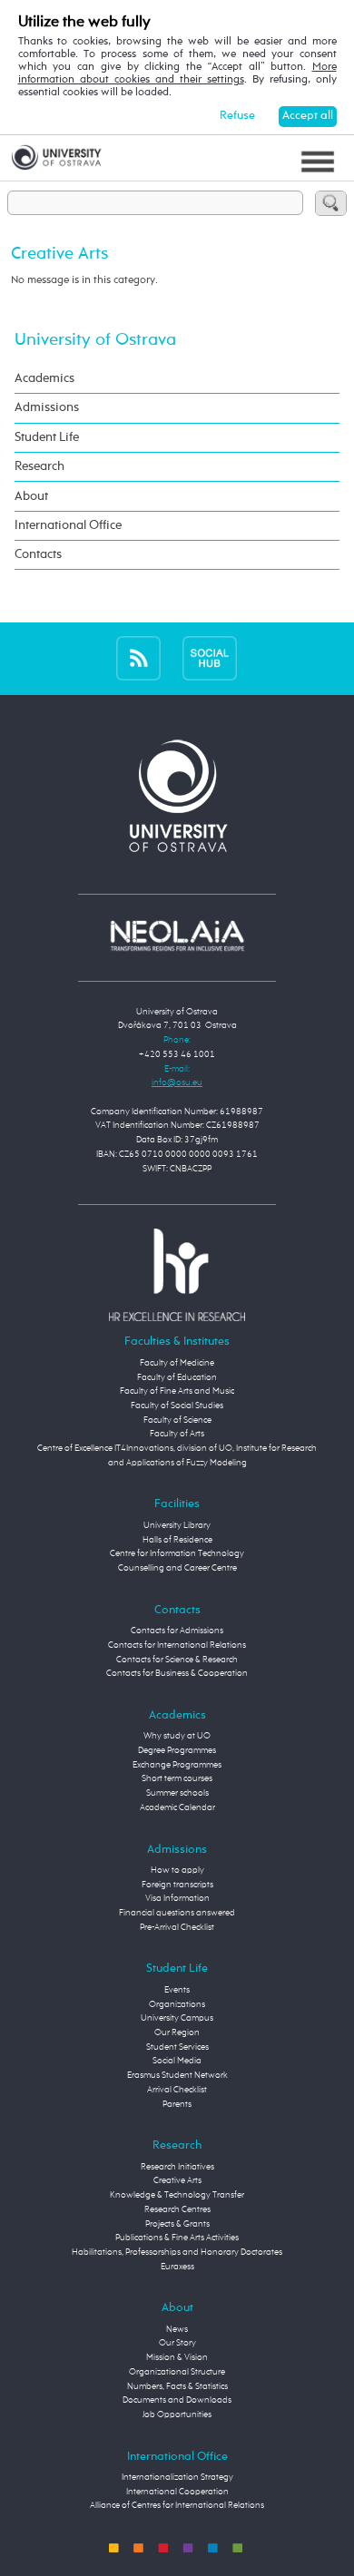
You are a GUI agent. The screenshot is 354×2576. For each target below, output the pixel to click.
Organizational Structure (177, 2372)
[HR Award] (177, 1275)
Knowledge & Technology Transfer (177, 2195)
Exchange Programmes (177, 1765)
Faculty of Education (177, 1377)
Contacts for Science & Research (177, 1660)
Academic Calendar (177, 1807)
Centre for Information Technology (177, 1553)
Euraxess (177, 2267)
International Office (68, 525)
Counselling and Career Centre (177, 1568)
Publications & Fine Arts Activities (177, 2238)
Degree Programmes (177, 1750)
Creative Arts (177, 2180)
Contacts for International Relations (177, 1645)
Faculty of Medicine (177, 1363)
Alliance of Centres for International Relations (177, 2505)
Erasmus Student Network (177, 2075)
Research (39, 466)
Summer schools (177, 1793)
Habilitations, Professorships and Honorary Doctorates (177, 2252)
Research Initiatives (177, 2167)
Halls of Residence (177, 1540)
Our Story (177, 2343)
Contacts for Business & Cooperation (177, 1673)
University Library (177, 1525)
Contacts (38, 554)
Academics (44, 378)
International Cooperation (177, 2492)
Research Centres (177, 2209)
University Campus (177, 2018)
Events (177, 1990)
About (31, 496)
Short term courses (177, 1778)
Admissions (47, 407)
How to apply (177, 1870)
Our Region (177, 2032)
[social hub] (210, 659)
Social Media (177, 2061)
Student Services (177, 2047)
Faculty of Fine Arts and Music (177, 1391)
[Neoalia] (177, 935)
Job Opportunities (177, 2414)
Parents (177, 2104)
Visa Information (177, 1898)
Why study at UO (177, 1736)
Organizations (177, 2004)
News (177, 2329)
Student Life (47, 437)
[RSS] (138, 659)
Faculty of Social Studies (177, 1406)
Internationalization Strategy (177, 2477)
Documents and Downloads (177, 2400)
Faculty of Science (177, 1420)
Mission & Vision (177, 2357)
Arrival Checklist (177, 2090)
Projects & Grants (177, 2224)
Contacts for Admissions (177, 1631)
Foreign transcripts (177, 1885)
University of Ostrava (95, 340)
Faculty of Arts (177, 1434)
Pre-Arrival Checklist (177, 1927)
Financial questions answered (177, 1913)
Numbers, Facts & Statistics (177, 2386)
